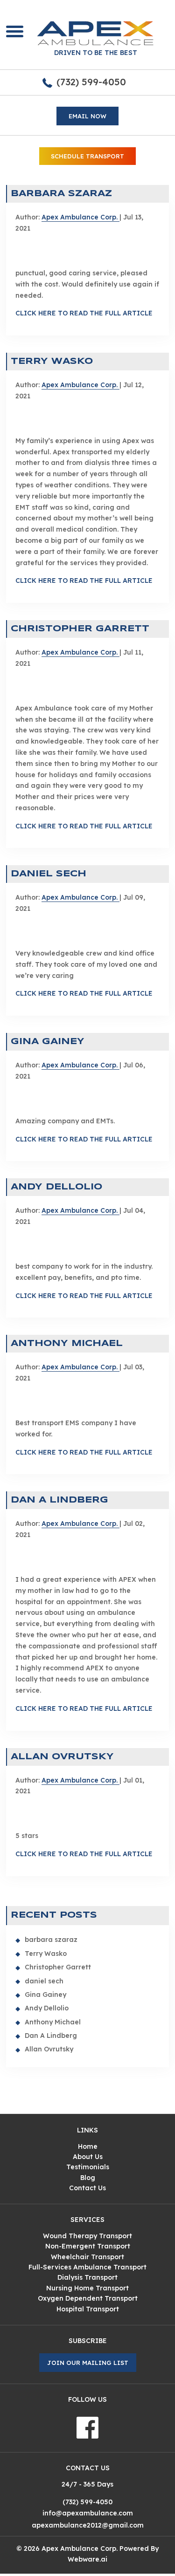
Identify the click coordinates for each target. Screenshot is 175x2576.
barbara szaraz (61, 194)
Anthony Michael (67, 1344)
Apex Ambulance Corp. (80, 2549)
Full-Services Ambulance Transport (87, 2267)
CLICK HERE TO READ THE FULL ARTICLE (84, 313)
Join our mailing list (88, 2363)
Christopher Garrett (80, 629)
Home (88, 2146)
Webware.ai (87, 2559)
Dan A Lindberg (59, 1500)
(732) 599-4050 (91, 82)
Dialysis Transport (87, 2277)
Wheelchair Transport (87, 2257)
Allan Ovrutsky (62, 1757)
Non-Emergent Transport (88, 2246)
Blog (88, 2178)
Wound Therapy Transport (87, 2236)
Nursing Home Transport (87, 2288)
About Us (88, 2157)
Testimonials (88, 2167)
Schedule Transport (87, 156)
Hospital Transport (88, 2309)
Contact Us (87, 2188)
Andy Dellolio (56, 1187)
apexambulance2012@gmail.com (88, 2525)
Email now (87, 116)
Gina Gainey (48, 1042)
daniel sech (49, 874)
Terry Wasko (52, 362)
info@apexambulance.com (88, 2513)
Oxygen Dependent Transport (88, 2298)
